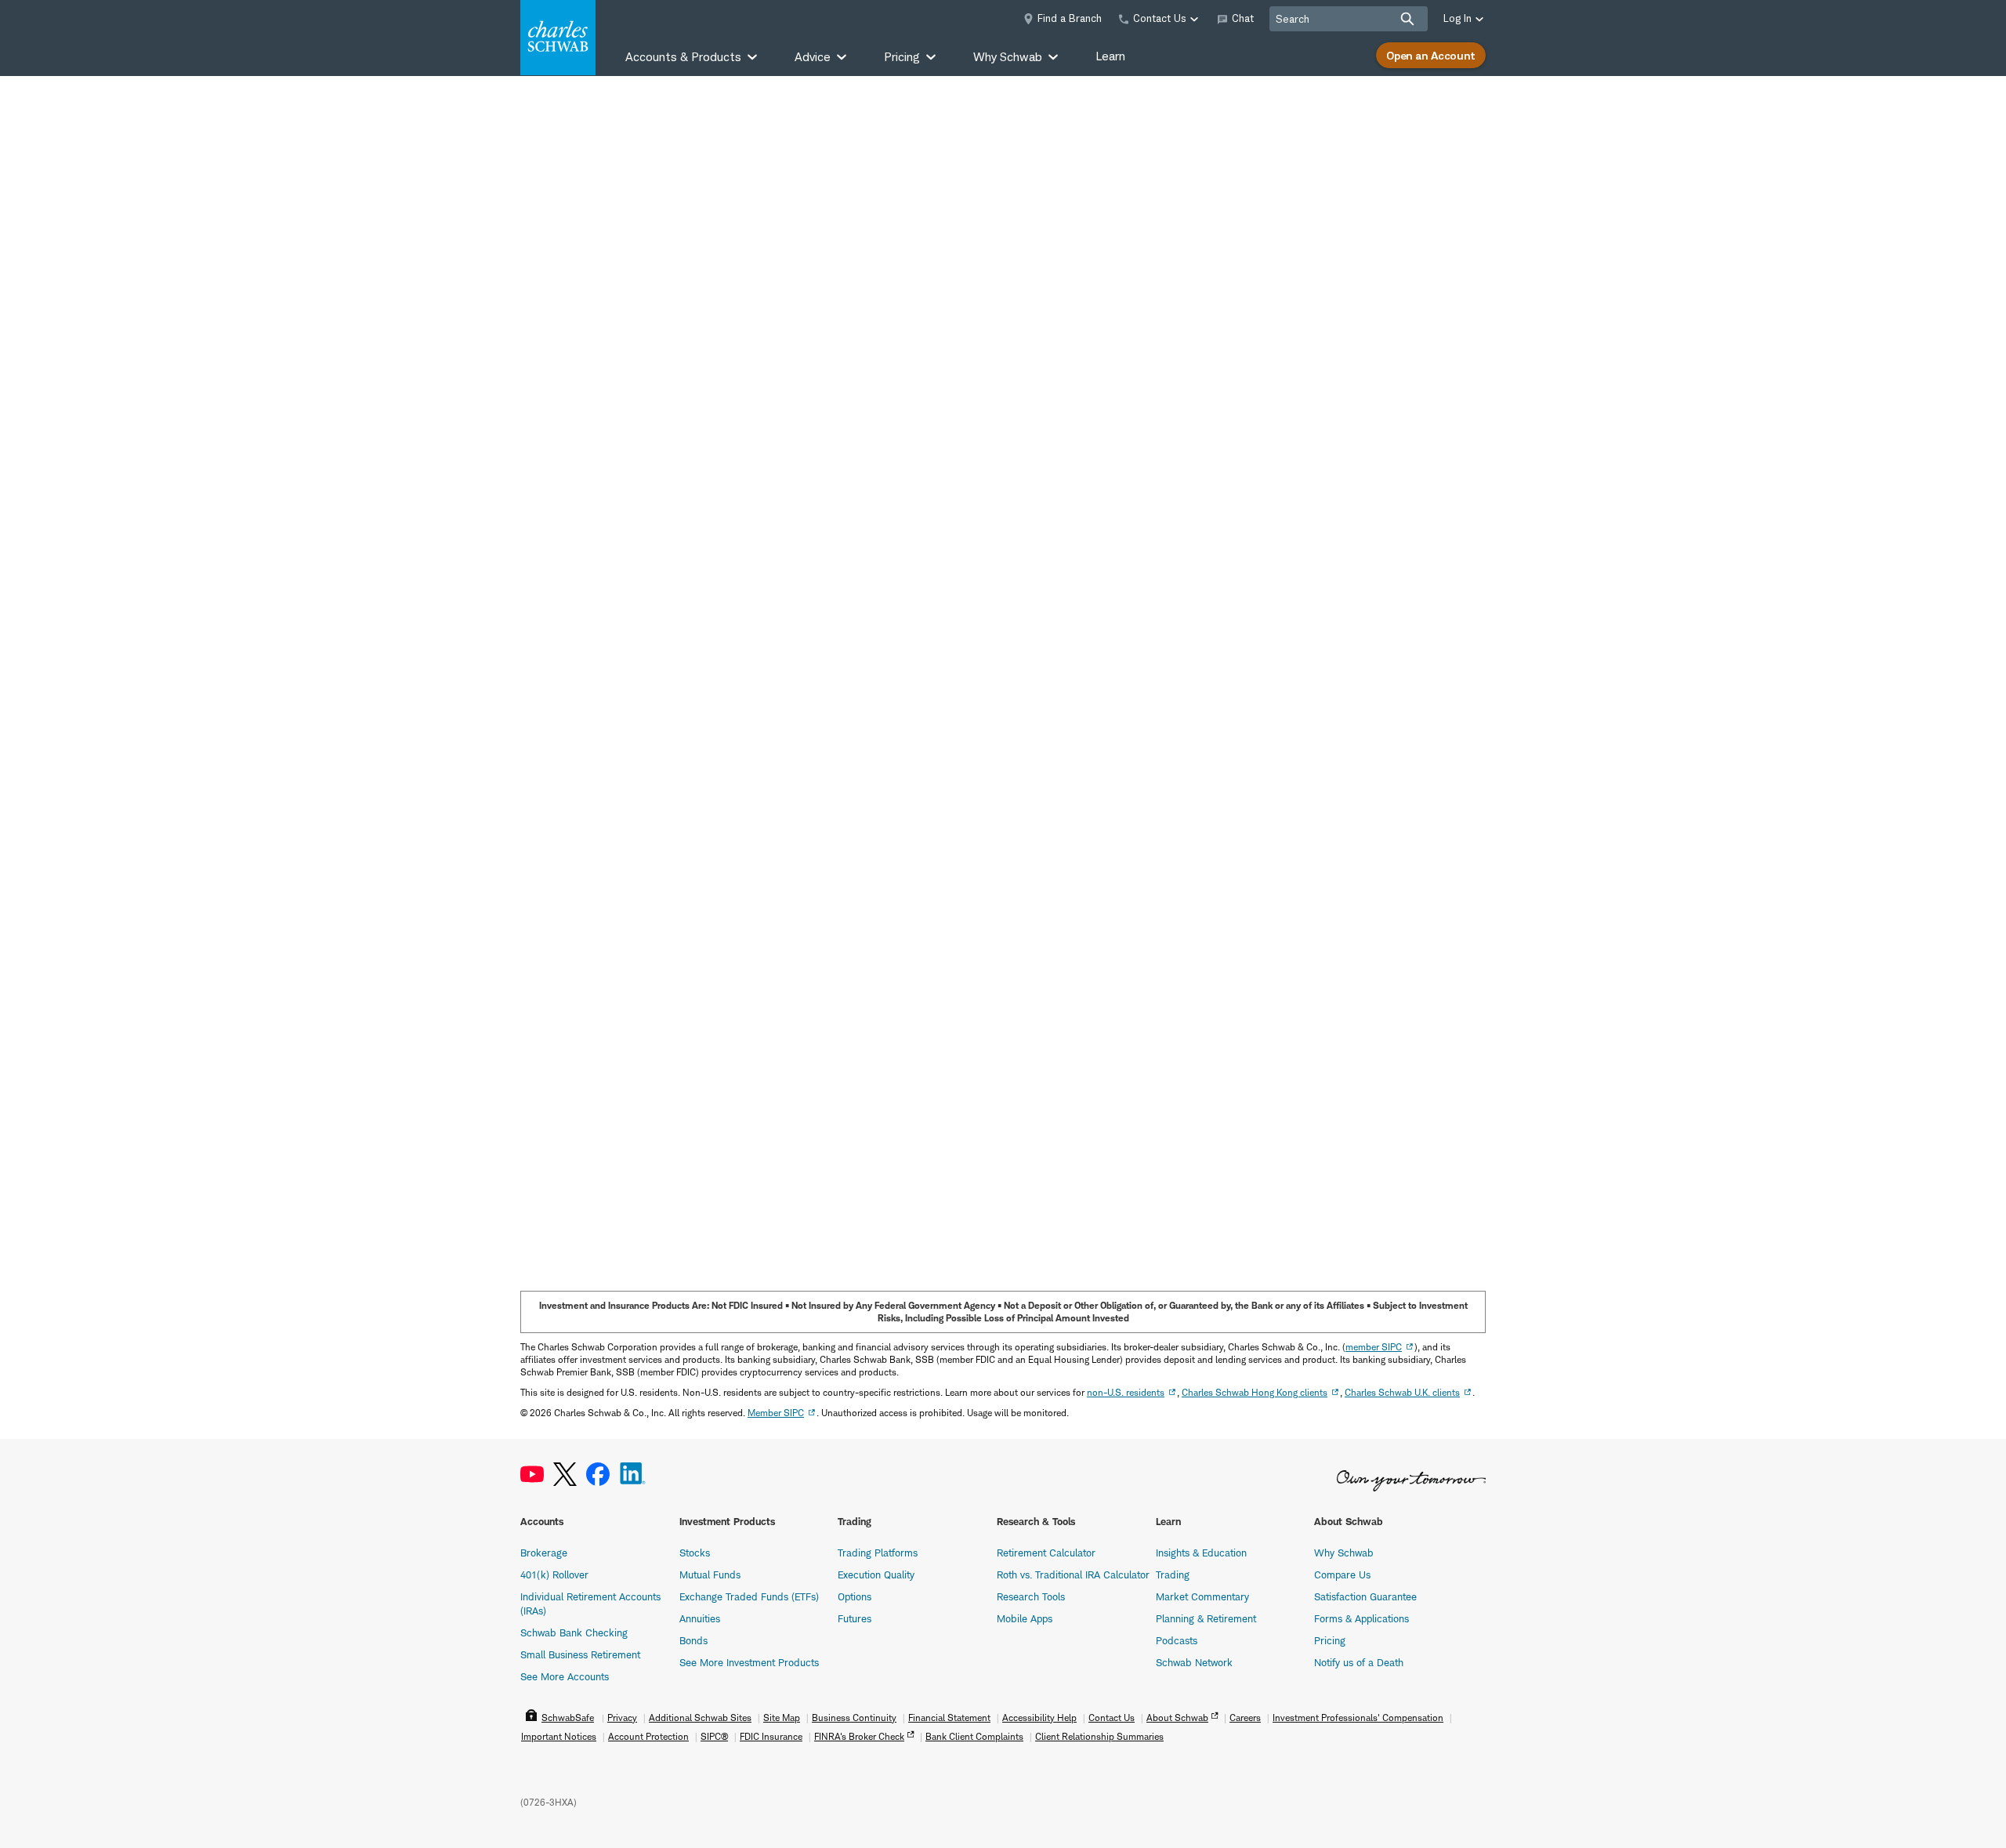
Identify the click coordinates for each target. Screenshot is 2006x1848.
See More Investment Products (749, 1662)
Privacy (622, 1718)
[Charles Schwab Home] (558, 38)
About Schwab (1177, 1718)
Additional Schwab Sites (700, 1718)
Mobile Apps (1025, 1618)
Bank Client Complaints (974, 1736)
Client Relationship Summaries (1099, 1736)
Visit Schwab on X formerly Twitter (565, 1475)
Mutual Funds (710, 1574)
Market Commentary (1202, 1596)
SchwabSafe (568, 1718)
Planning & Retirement (1206, 1618)
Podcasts (1177, 1640)
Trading (1173, 1574)
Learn (1110, 56)
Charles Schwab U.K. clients (1402, 1392)
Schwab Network (1194, 1662)
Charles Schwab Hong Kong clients (1255, 1392)
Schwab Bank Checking (574, 1632)
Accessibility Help (1039, 1718)
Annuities (700, 1618)
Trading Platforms (878, 1553)
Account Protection (648, 1736)
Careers (1245, 1718)
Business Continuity (854, 1718)
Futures (855, 1618)
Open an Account (1431, 55)
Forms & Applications (1361, 1618)
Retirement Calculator (1046, 1553)
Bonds (693, 1640)
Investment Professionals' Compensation (1358, 1718)
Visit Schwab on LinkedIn (633, 1475)
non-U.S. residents (1126, 1392)
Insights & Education (1201, 1553)
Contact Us (1112, 1718)
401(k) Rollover (554, 1574)
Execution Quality (876, 1574)
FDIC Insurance (771, 1736)
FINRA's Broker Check (859, 1736)
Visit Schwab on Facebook (598, 1475)
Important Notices (559, 1736)
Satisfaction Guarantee (1365, 1596)
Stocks (695, 1553)
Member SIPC (776, 1413)
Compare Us (1342, 1574)
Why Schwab (1344, 1553)
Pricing (1330, 1640)
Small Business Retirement (580, 1654)
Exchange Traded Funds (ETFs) (749, 1596)
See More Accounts (565, 1676)
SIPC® (714, 1736)
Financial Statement (949, 1718)
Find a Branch (1070, 18)
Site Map (782, 1718)
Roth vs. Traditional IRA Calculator (1073, 1574)
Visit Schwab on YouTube (532, 1475)
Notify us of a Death (1359, 1662)
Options (855, 1596)
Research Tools (1031, 1596)
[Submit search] (1407, 19)
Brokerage (544, 1553)
